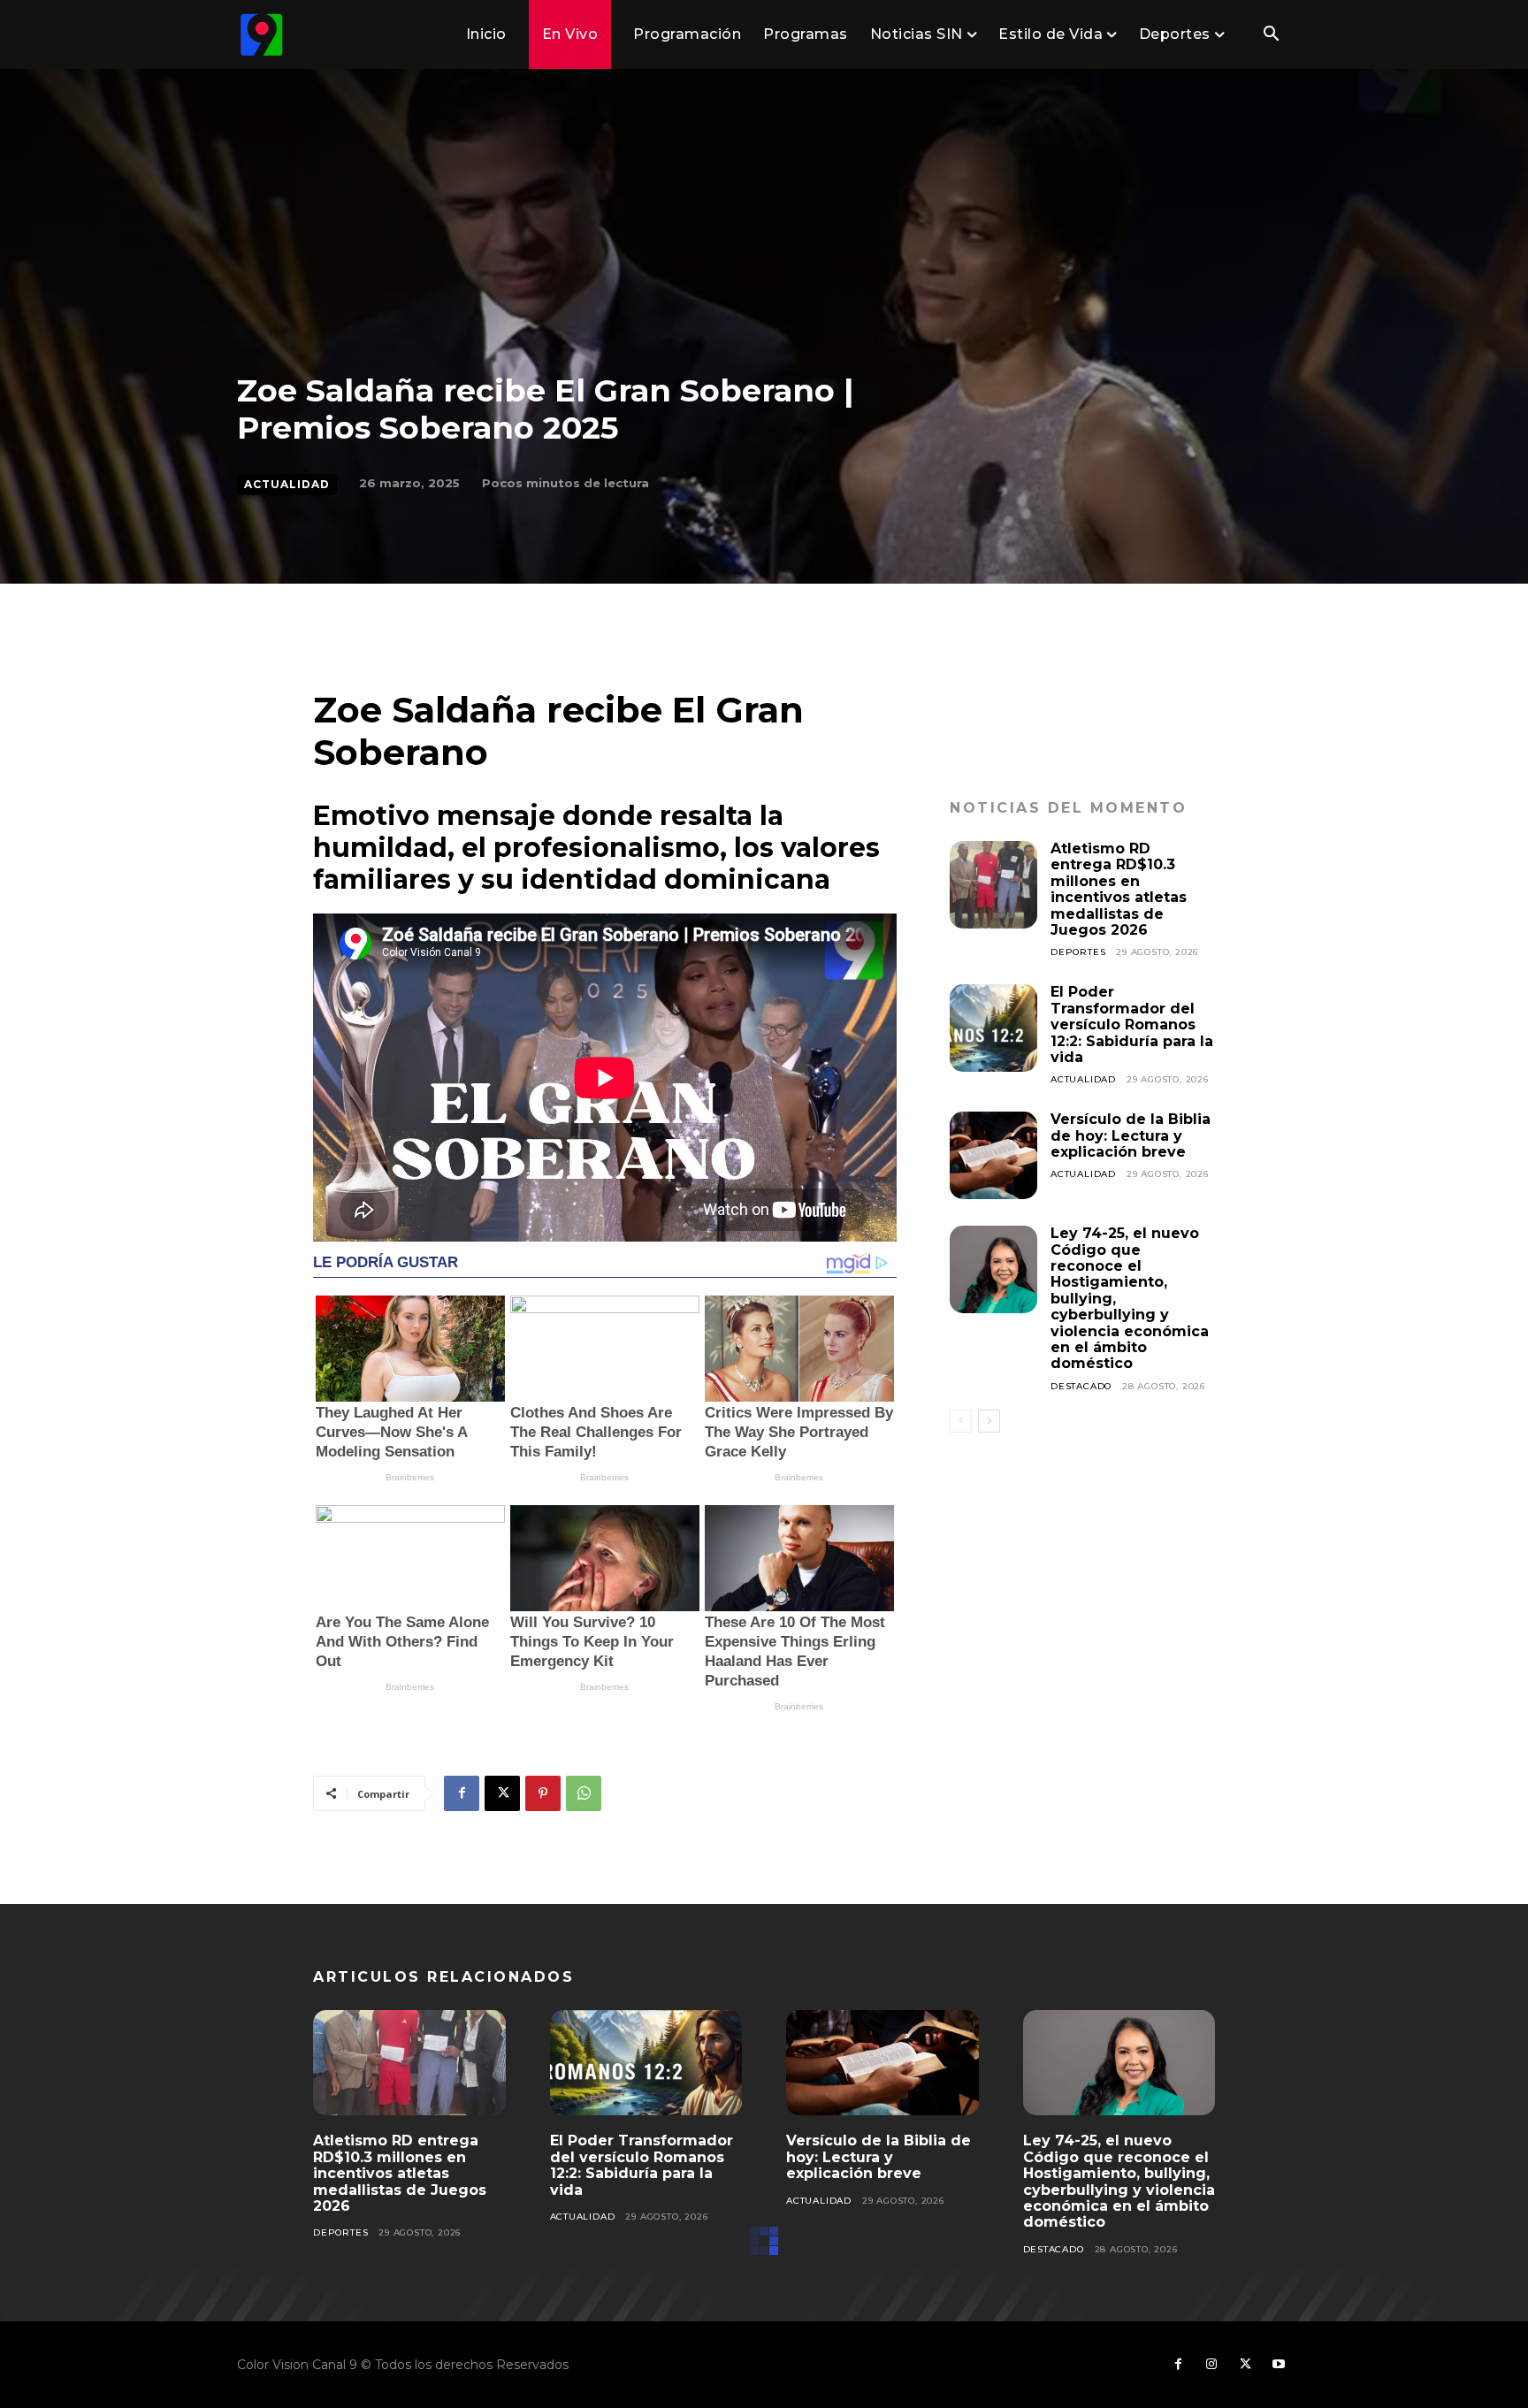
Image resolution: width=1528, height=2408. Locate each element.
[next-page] (989, 1421)
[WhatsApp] (584, 1793)
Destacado (1081, 1386)
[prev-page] (961, 1421)
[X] (502, 1793)
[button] (1271, 35)
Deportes (1078, 952)
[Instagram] (1211, 2365)
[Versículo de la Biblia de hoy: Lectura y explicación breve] (993, 1155)
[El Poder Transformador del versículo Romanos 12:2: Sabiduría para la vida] (993, 1028)
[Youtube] (1279, 2365)
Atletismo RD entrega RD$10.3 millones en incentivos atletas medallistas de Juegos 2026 (1119, 889)
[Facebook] (462, 1793)
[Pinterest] (543, 1793)
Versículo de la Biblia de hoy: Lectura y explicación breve (1131, 1135)
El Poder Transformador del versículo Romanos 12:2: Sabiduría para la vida (1132, 1024)
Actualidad (287, 484)
